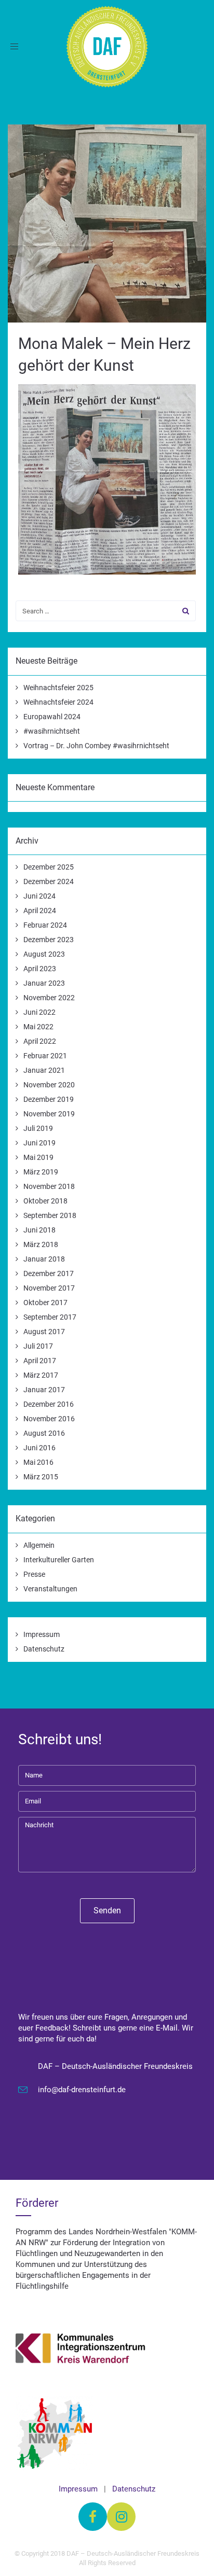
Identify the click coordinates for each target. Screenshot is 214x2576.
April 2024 (40, 911)
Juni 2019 (39, 1143)
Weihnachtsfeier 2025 (58, 688)
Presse (34, 1574)
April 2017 (40, 1361)
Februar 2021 (45, 1056)
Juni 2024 (39, 896)
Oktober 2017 (45, 1303)
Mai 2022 (38, 1027)
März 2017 (41, 1375)
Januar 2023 (44, 983)
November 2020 (49, 1085)
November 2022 (49, 998)
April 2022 (40, 1041)
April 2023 (40, 969)
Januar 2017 (44, 1390)
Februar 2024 (45, 925)
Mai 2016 (38, 1462)
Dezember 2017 (49, 1273)
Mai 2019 (38, 1157)
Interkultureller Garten (59, 1560)
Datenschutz (44, 1649)
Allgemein (39, 1545)
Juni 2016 (39, 1448)
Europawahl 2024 (52, 717)
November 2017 (49, 1288)
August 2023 (44, 954)
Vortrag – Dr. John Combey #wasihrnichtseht (96, 746)
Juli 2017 (38, 1346)
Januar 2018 (44, 1259)
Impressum (42, 1634)
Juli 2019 (38, 1128)
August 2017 (44, 1332)
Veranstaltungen (50, 1589)
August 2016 (44, 1433)
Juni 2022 (39, 1012)
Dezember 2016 (49, 1404)
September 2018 (50, 1215)
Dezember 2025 (49, 867)
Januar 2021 (44, 1070)
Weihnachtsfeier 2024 (58, 702)
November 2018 (49, 1186)
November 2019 (49, 1114)
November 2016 (49, 1419)
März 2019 (41, 1172)
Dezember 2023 (49, 940)
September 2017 (50, 1317)
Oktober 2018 (45, 1201)
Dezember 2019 (49, 1099)
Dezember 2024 (49, 881)
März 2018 (41, 1244)
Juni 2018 (39, 1230)
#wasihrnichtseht (52, 731)
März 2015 (41, 1477)
